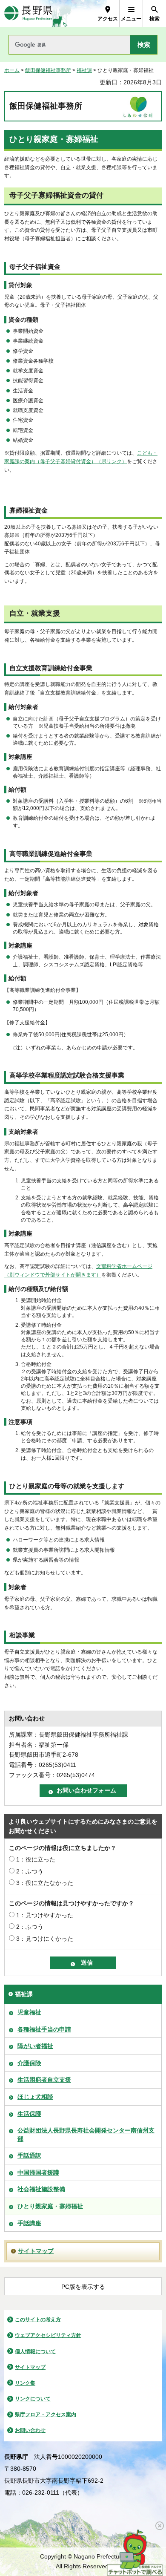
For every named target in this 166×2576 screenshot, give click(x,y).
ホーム (12, 70)
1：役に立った (36, 1859)
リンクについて (33, 2399)
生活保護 (29, 2114)
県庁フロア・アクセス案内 (46, 2415)
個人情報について (35, 2351)
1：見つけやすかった (45, 1915)
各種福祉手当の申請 (44, 2029)
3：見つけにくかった (45, 1939)
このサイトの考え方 (38, 2320)
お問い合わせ (30, 2430)
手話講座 (29, 2223)
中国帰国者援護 (38, 2173)
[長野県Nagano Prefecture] (28, 13)
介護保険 (29, 2063)
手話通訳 (29, 2155)
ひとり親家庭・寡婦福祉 (50, 2206)
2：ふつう (30, 1871)
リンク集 (25, 2383)
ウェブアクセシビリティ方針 (48, 2335)
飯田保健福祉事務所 (48, 70)
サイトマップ (36, 2251)
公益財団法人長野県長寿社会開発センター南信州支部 (86, 2135)
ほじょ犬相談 (35, 2097)
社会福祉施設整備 (41, 2189)
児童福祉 (29, 2012)
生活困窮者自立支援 (44, 2080)
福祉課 (84, 70)
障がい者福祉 (35, 2046)
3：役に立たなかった (45, 1883)
